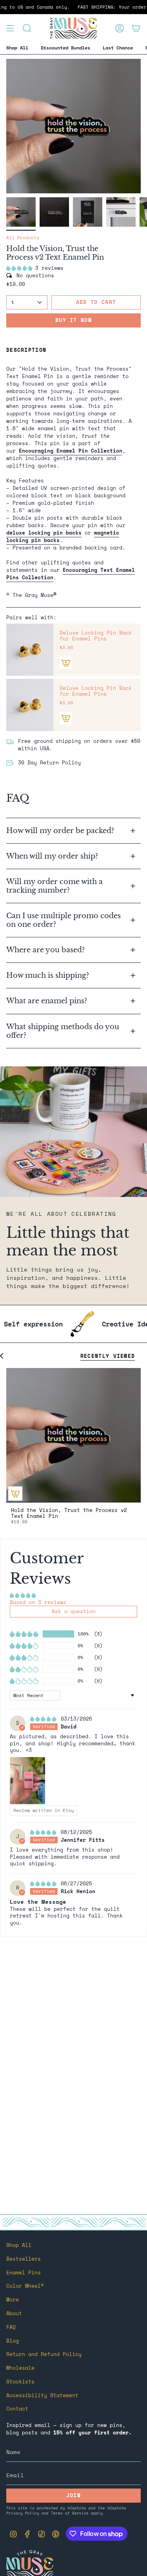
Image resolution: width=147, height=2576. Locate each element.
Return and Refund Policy (44, 2354)
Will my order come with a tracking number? (54, 886)
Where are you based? (45, 950)
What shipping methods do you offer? (63, 1031)
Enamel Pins (24, 2273)
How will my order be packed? (61, 830)
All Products (23, 238)
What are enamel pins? (47, 1001)
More (13, 2300)
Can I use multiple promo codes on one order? (64, 920)
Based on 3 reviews (38, 1602)
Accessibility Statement (42, 2395)
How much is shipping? (49, 975)
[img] (45, 1719)
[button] (21, 268)
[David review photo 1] (27, 1781)
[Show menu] (10, 28)
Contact (17, 2409)
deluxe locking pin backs (44, 533)
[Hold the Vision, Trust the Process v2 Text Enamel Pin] (73, 1435)
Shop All (19, 2245)
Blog (13, 2341)
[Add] (66, 663)
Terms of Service (70, 2513)
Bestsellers (24, 2259)
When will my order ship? (53, 856)
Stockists (20, 2382)
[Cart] (136, 28)
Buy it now (73, 320)
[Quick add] (15, 1494)
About (14, 2313)
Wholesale (20, 2368)
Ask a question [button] (74, 1611)
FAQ (11, 2327)
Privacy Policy (23, 2513)
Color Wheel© (25, 2286)
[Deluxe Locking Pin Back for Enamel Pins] (30, 650)
